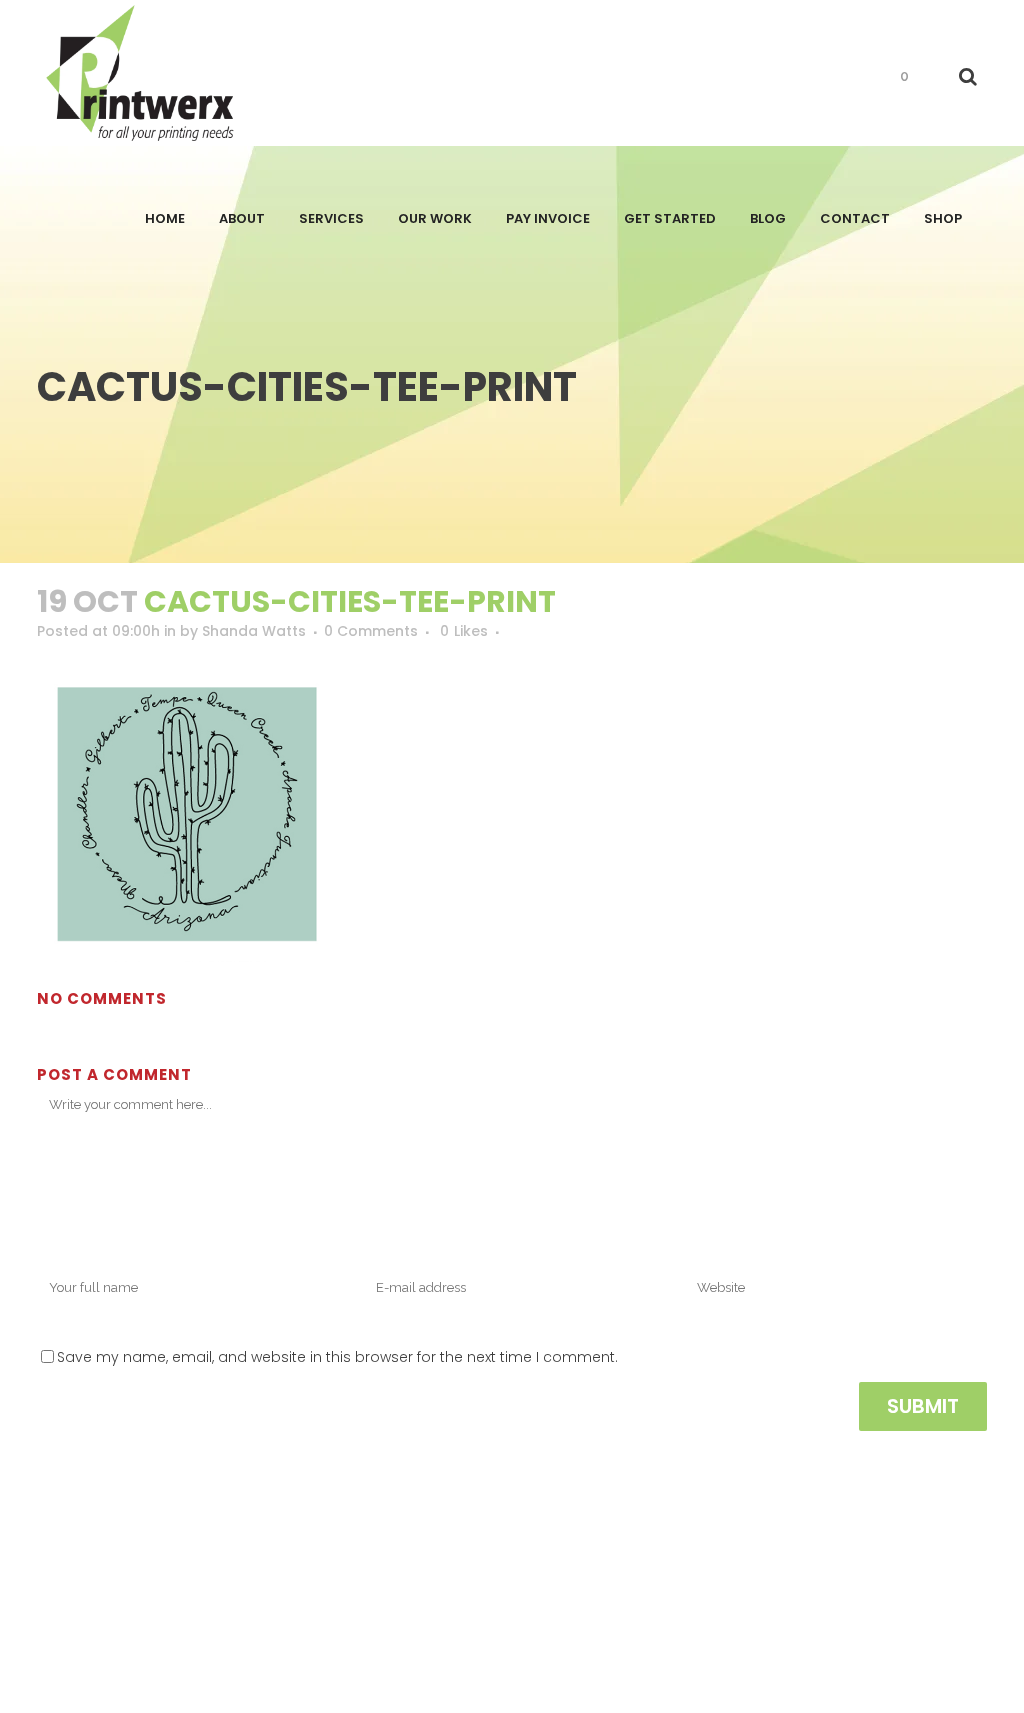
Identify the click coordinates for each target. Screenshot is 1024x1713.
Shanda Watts (254, 631)
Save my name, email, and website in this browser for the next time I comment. (337, 1357)
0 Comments (371, 631)
